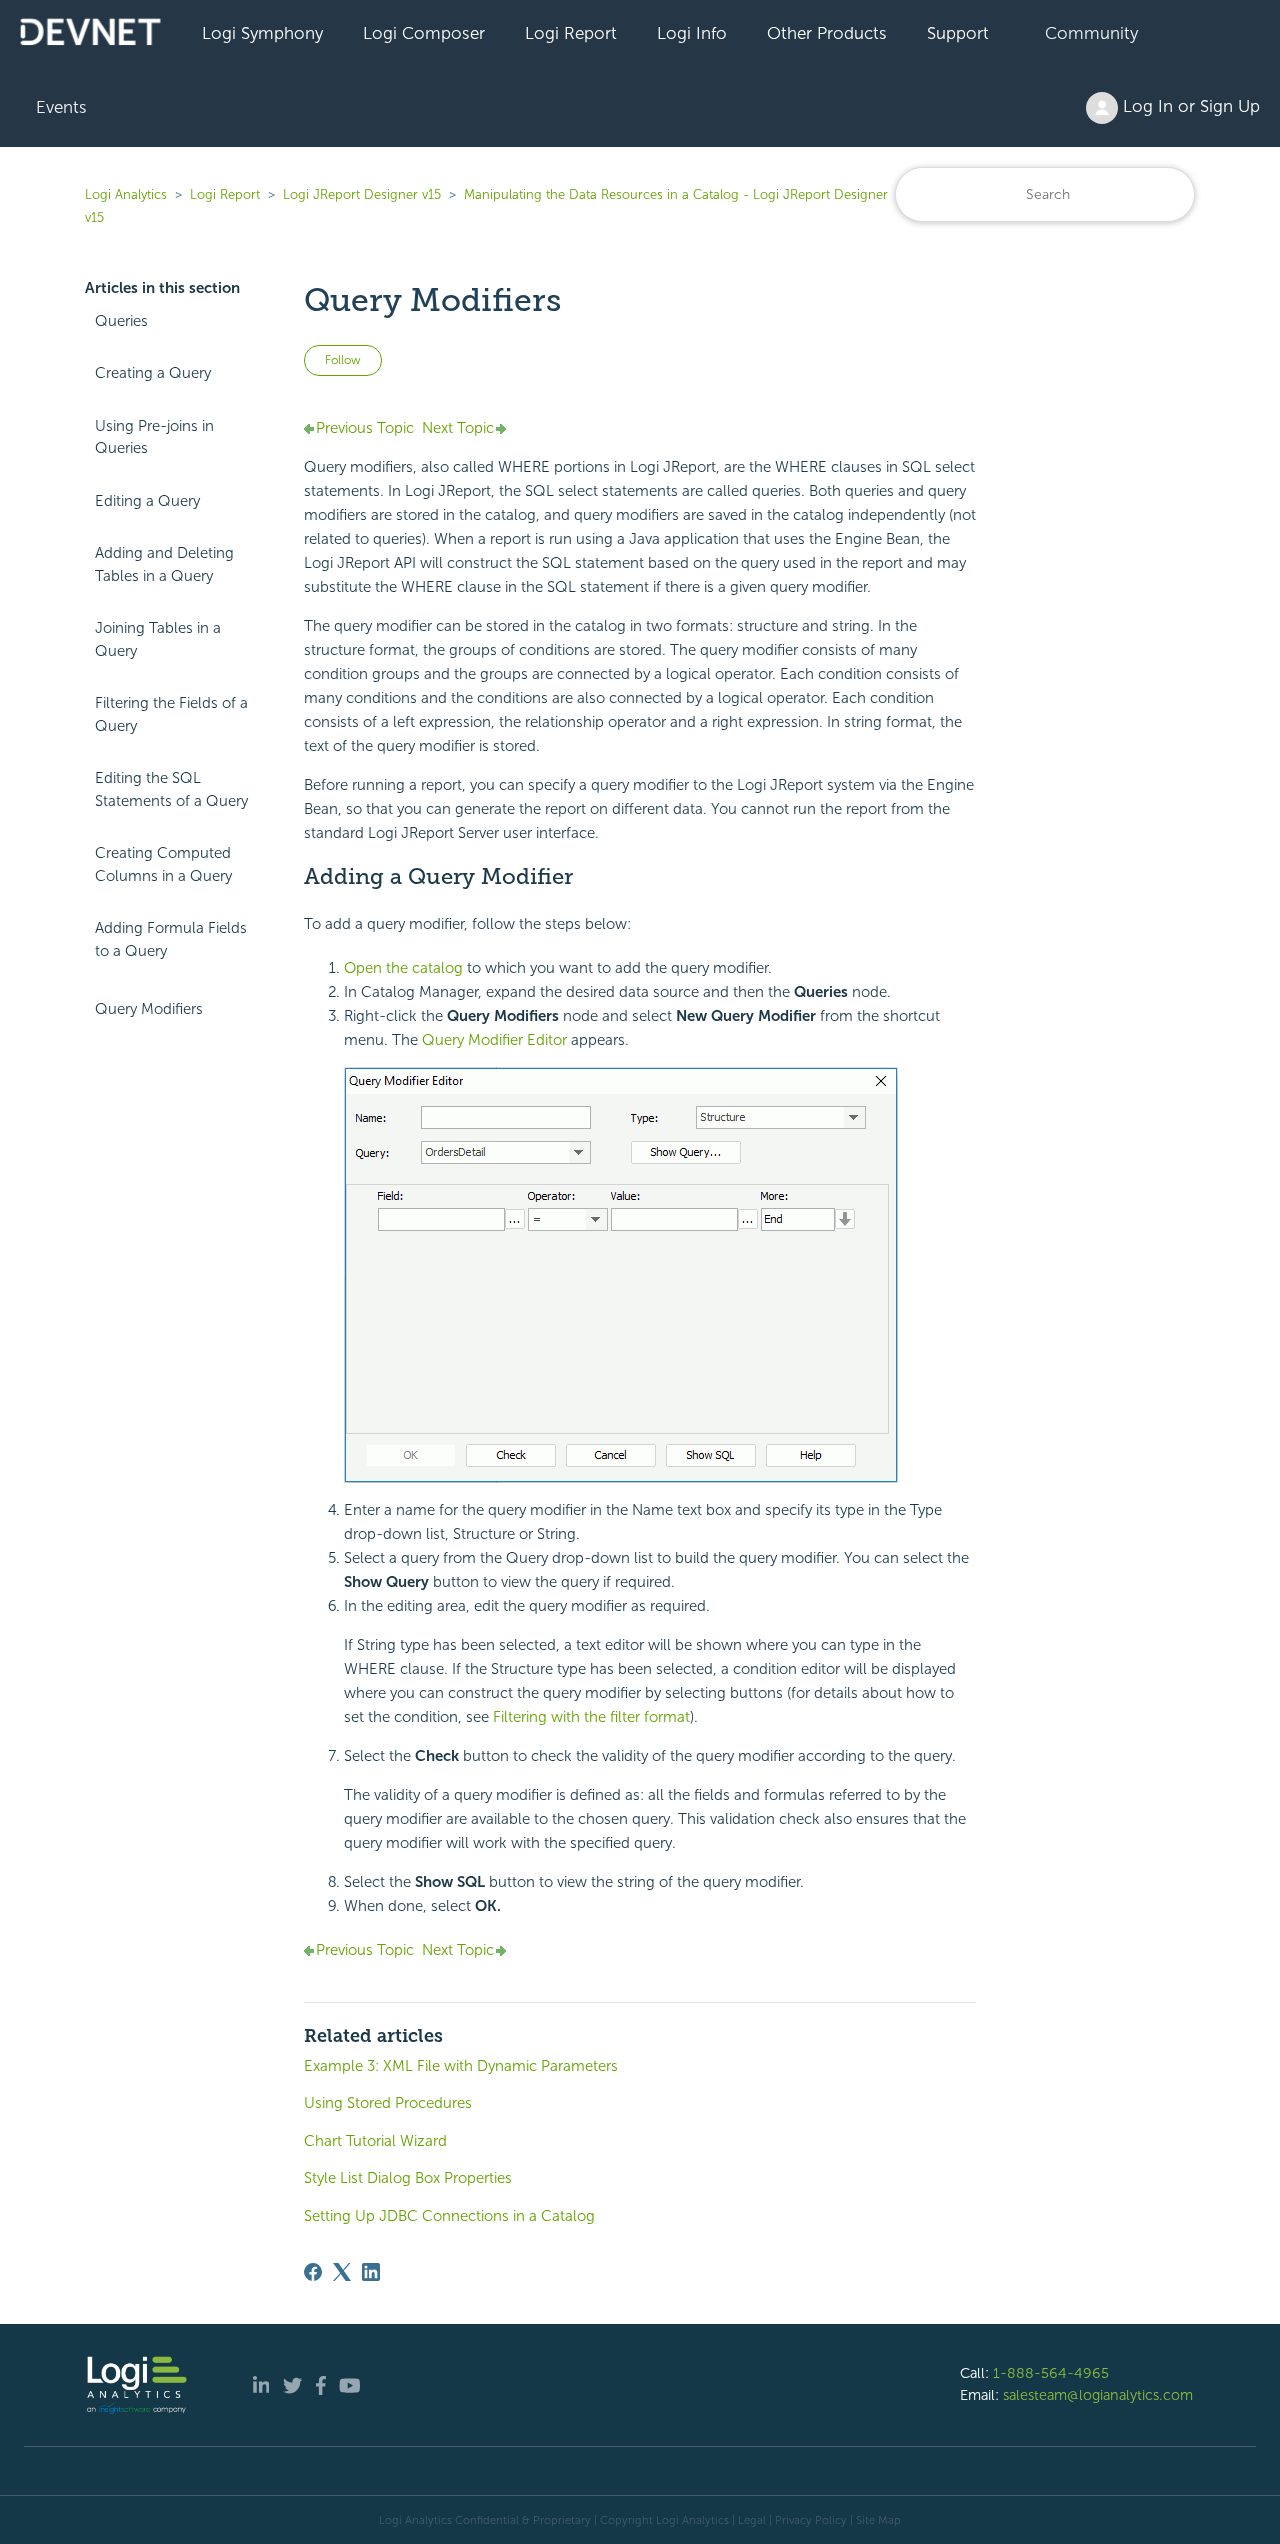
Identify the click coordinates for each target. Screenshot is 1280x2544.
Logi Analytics (126, 194)
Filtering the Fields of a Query (171, 714)
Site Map (878, 2520)
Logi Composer (424, 33)
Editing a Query (147, 501)
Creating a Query (153, 373)
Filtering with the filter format (591, 1717)
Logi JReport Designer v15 (362, 194)
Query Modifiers (149, 1009)
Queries (121, 321)
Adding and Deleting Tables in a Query (164, 564)
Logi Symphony (262, 33)
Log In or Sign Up (1189, 106)
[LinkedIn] (371, 2272)
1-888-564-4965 (1051, 2373)
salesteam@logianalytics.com (1098, 2395)
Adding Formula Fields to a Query (171, 939)
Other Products (827, 33)
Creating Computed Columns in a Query (163, 864)
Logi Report (571, 33)
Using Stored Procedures (388, 2103)
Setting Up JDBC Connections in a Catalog (449, 2216)
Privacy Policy (811, 2520)
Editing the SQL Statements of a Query (171, 789)
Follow (343, 360)
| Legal (749, 2520)
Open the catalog (403, 968)
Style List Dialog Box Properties (408, 2178)
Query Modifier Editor (494, 1040)
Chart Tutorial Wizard (375, 2141)
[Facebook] (313, 2272)
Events (61, 107)
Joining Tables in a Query (158, 639)
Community (1091, 33)
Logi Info (692, 33)
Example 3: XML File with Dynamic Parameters (461, 2066)
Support (958, 33)
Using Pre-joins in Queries (154, 437)
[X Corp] (342, 2272)
